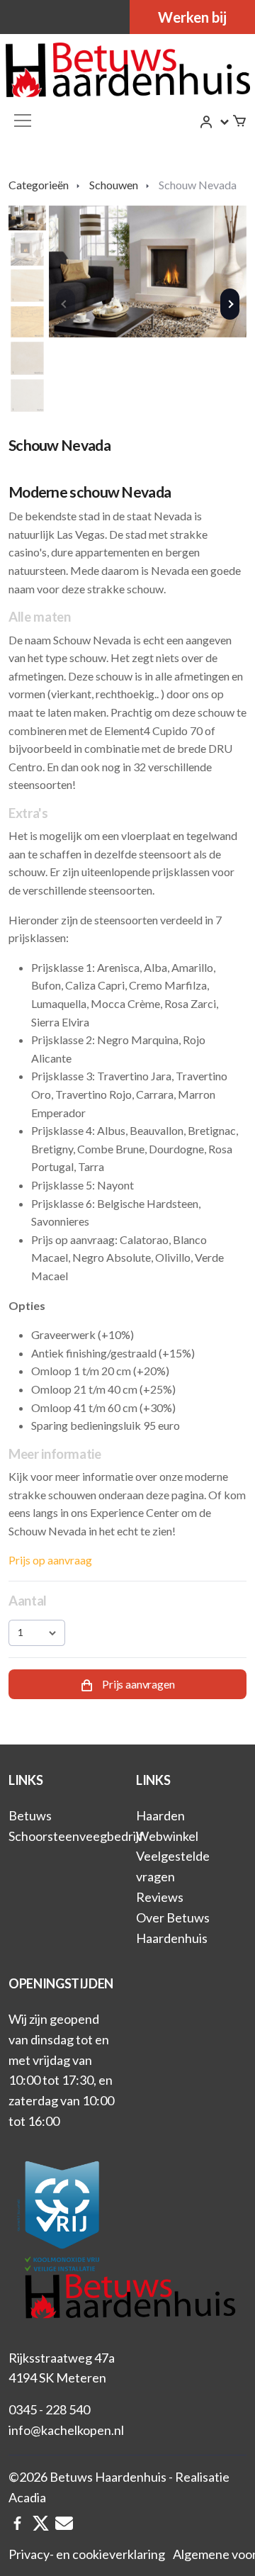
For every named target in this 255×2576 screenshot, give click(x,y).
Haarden (160, 1815)
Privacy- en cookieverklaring (87, 2554)
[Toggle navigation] (23, 121)
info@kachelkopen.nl (66, 2430)
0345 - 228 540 (49, 2409)
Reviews (160, 1897)
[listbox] (37, 1633)
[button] (215, 122)
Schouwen (114, 185)
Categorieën (39, 185)
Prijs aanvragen (137, 1684)
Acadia (27, 2497)
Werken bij (192, 17)
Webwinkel (167, 1836)
